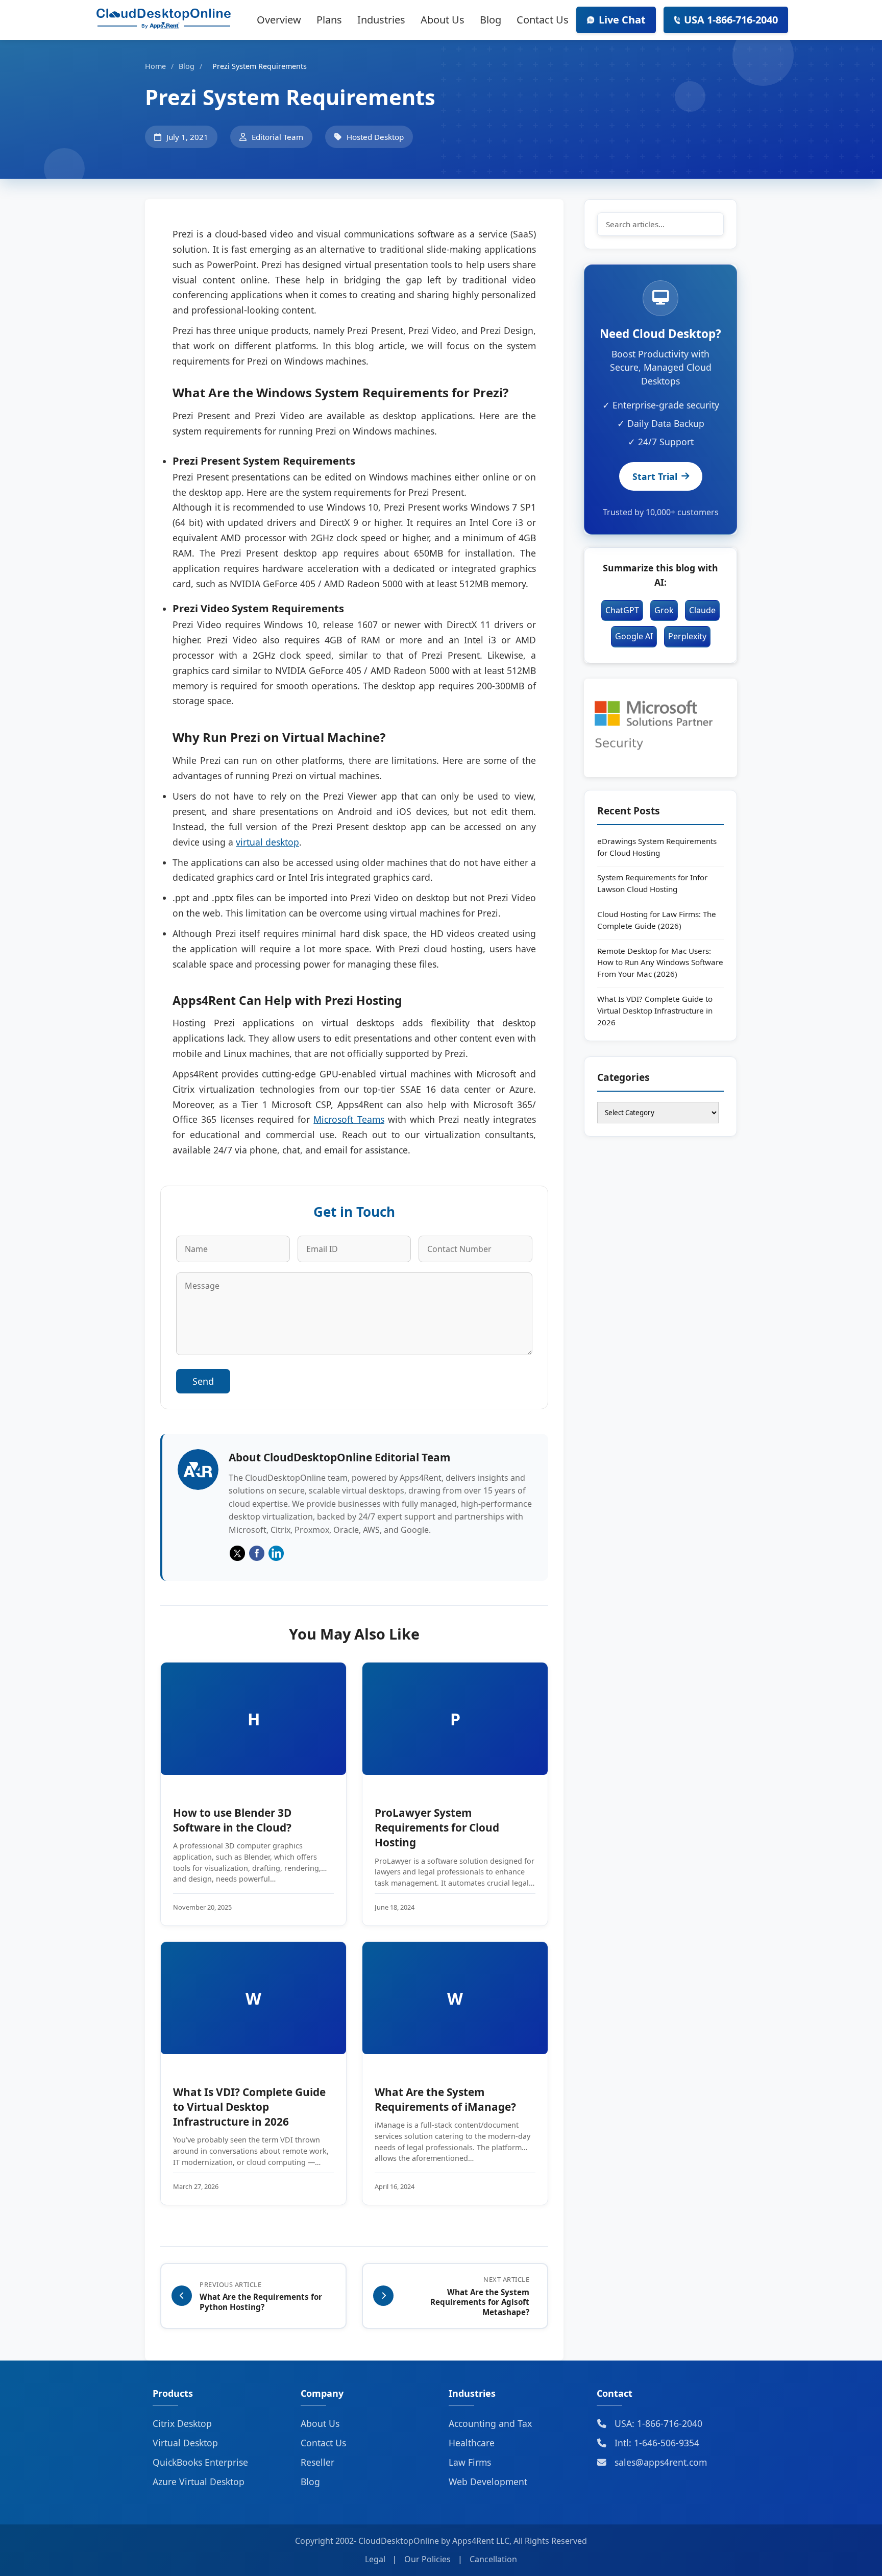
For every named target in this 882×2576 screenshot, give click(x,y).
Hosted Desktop (375, 137)
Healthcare (472, 2443)
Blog (491, 20)
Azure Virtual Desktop (199, 2482)
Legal (375, 2559)
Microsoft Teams (349, 1119)
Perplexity (687, 636)
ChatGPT (622, 610)
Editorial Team (277, 137)
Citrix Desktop (182, 2423)
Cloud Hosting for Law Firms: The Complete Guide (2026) (657, 920)
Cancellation (493, 2559)
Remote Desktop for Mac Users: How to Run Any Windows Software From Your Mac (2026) (660, 962)
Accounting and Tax (490, 2423)
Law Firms (470, 2462)
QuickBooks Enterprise (200, 2462)
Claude (702, 610)
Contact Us (543, 20)
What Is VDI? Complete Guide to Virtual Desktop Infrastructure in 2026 (249, 2107)
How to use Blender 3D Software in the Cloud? (232, 1820)
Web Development (488, 2482)
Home (155, 66)
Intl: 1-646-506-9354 (656, 2443)
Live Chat (622, 20)
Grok (664, 610)
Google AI (634, 636)
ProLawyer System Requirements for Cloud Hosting (437, 1827)
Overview (279, 20)
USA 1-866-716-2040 (731, 20)
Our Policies (427, 2559)
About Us (443, 20)
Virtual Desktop (185, 2443)
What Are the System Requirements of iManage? (445, 2099)
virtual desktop (267, 842)
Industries (381, 20)
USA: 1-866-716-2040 (657, 2423)
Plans (329, 20)
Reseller (317, 2462)
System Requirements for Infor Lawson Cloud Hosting (652, 883)
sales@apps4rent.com (659, 2462)
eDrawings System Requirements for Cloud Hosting (657, 847)
